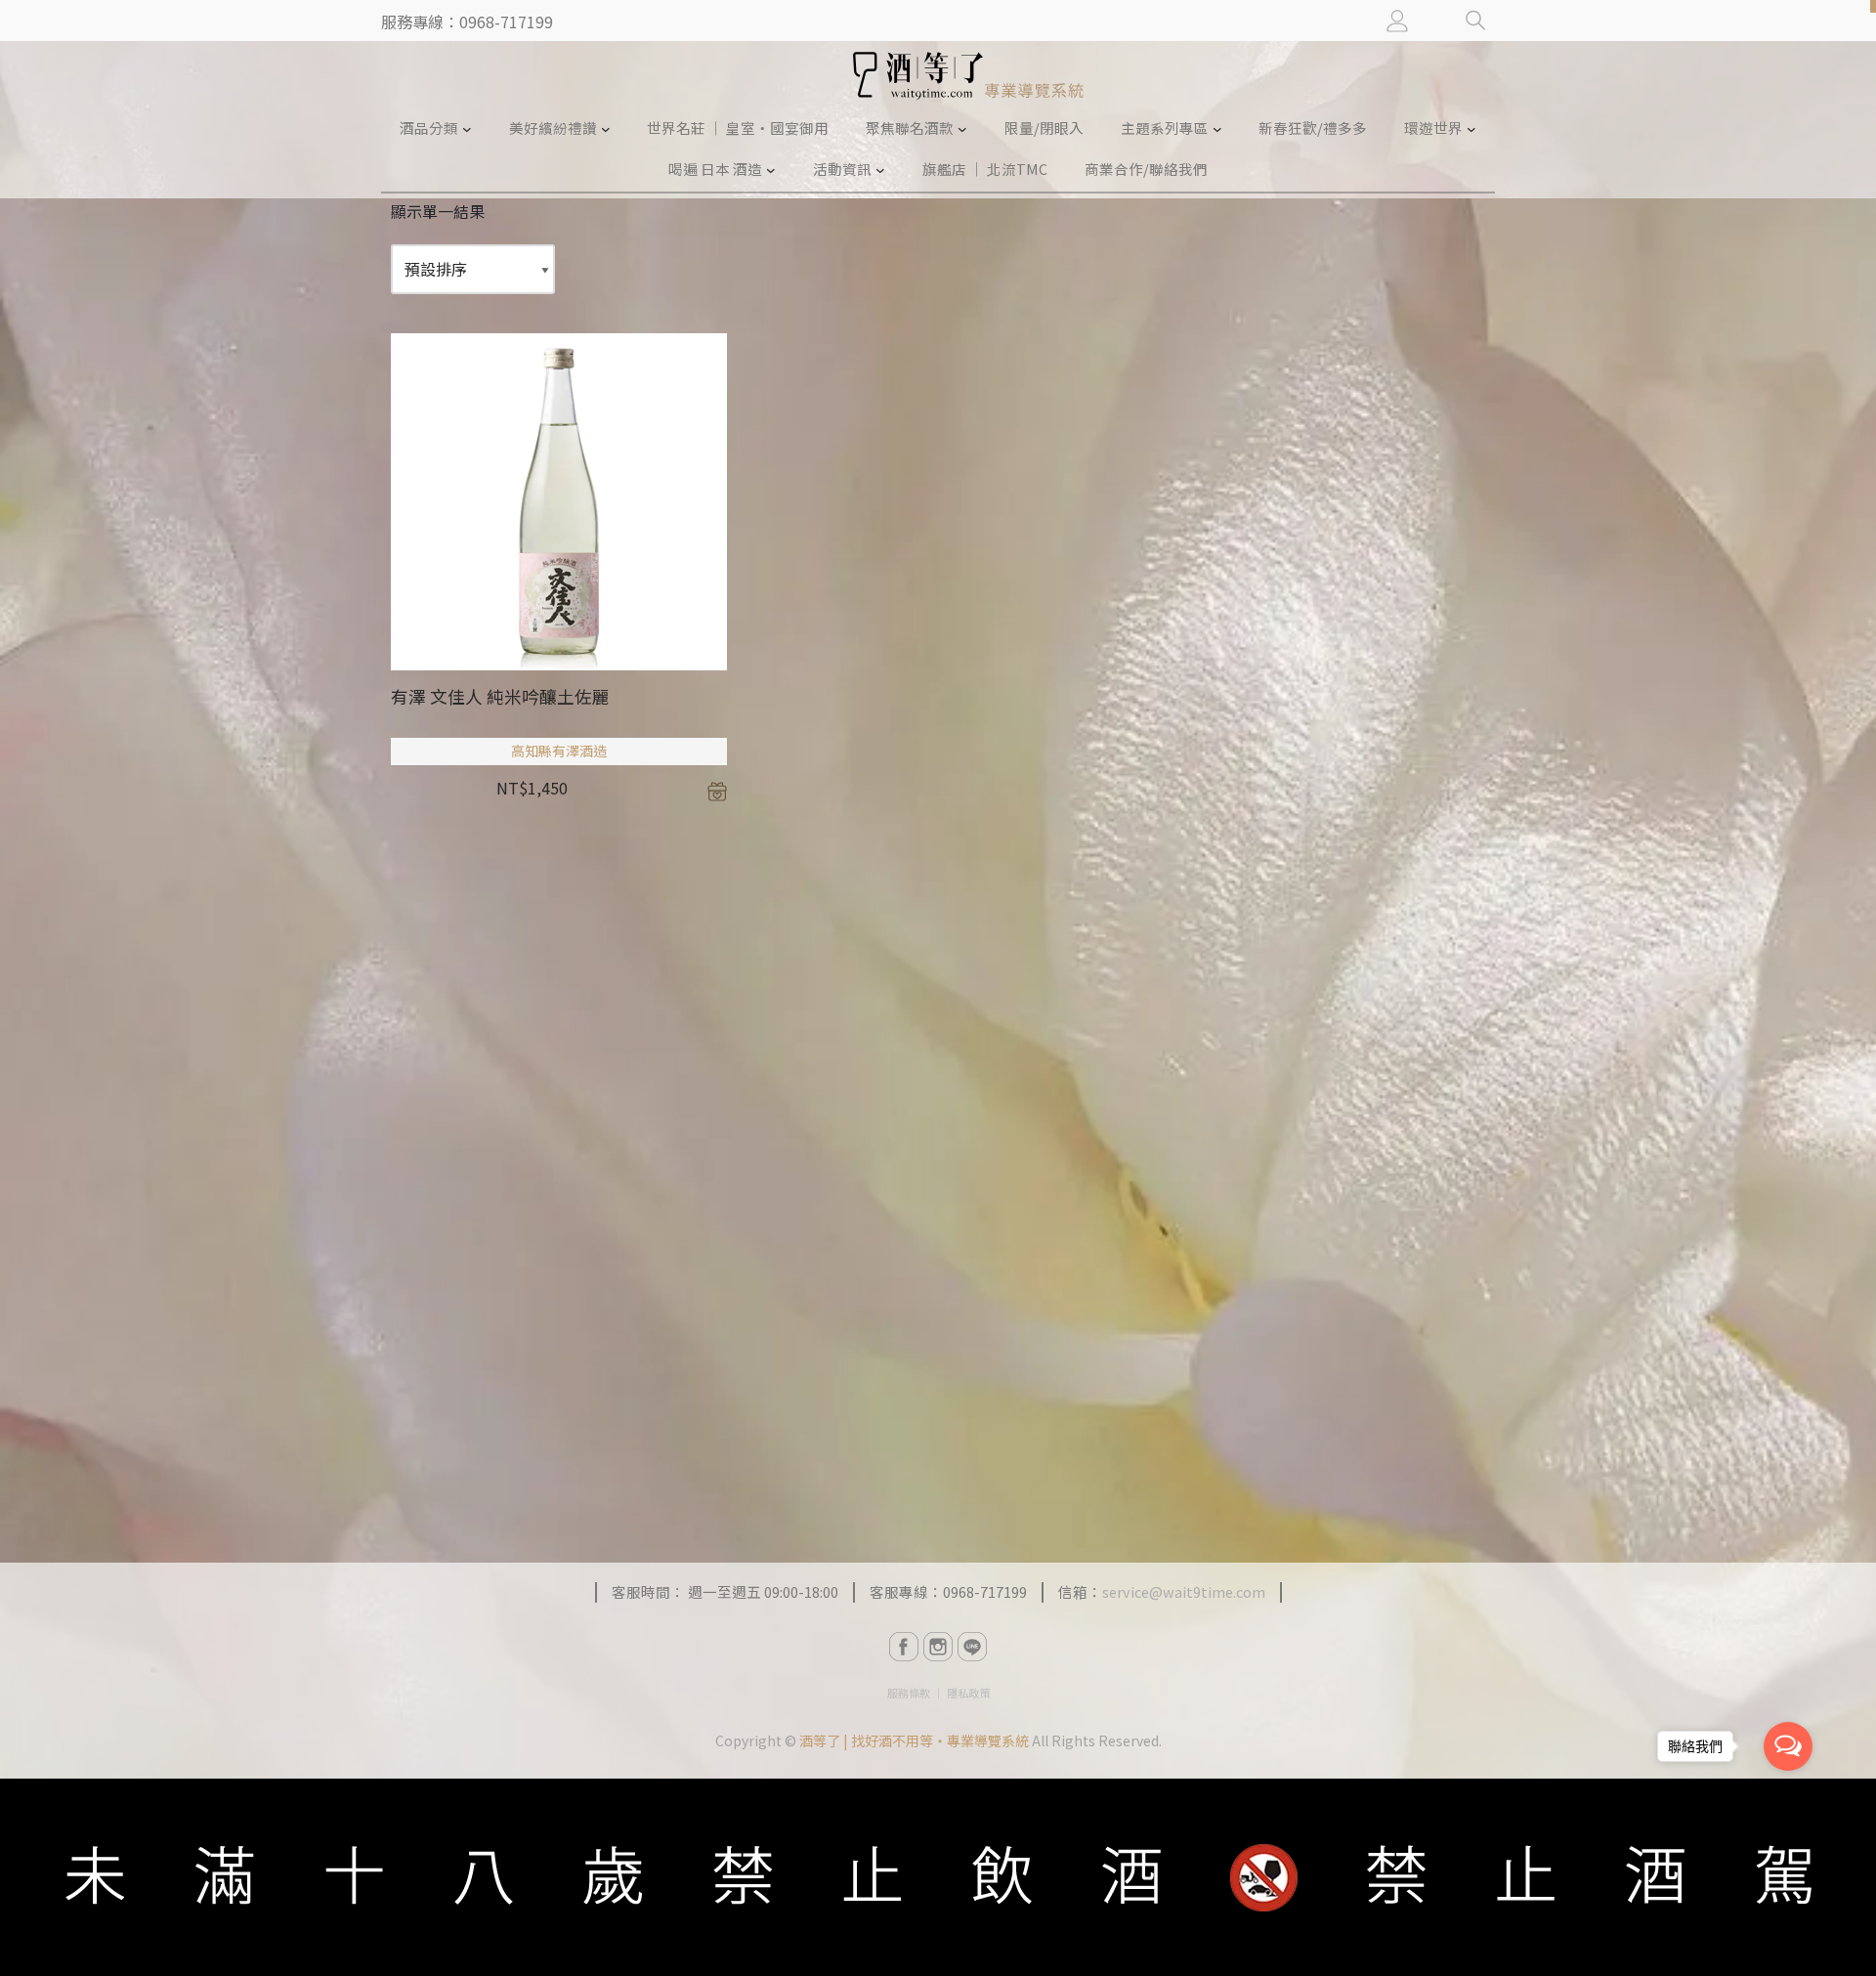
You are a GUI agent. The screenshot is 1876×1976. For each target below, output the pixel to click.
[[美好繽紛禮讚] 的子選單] (606, 128)
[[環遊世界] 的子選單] (1471, 128)
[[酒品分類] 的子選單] (467, 128)
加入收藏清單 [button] (717, 792)
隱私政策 (968, 1693)
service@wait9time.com (1184, 1591)
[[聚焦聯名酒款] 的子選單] (962, 128)
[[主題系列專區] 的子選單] (1217, 128)
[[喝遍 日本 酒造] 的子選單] (771, 170)
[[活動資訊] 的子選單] (880, 170)
